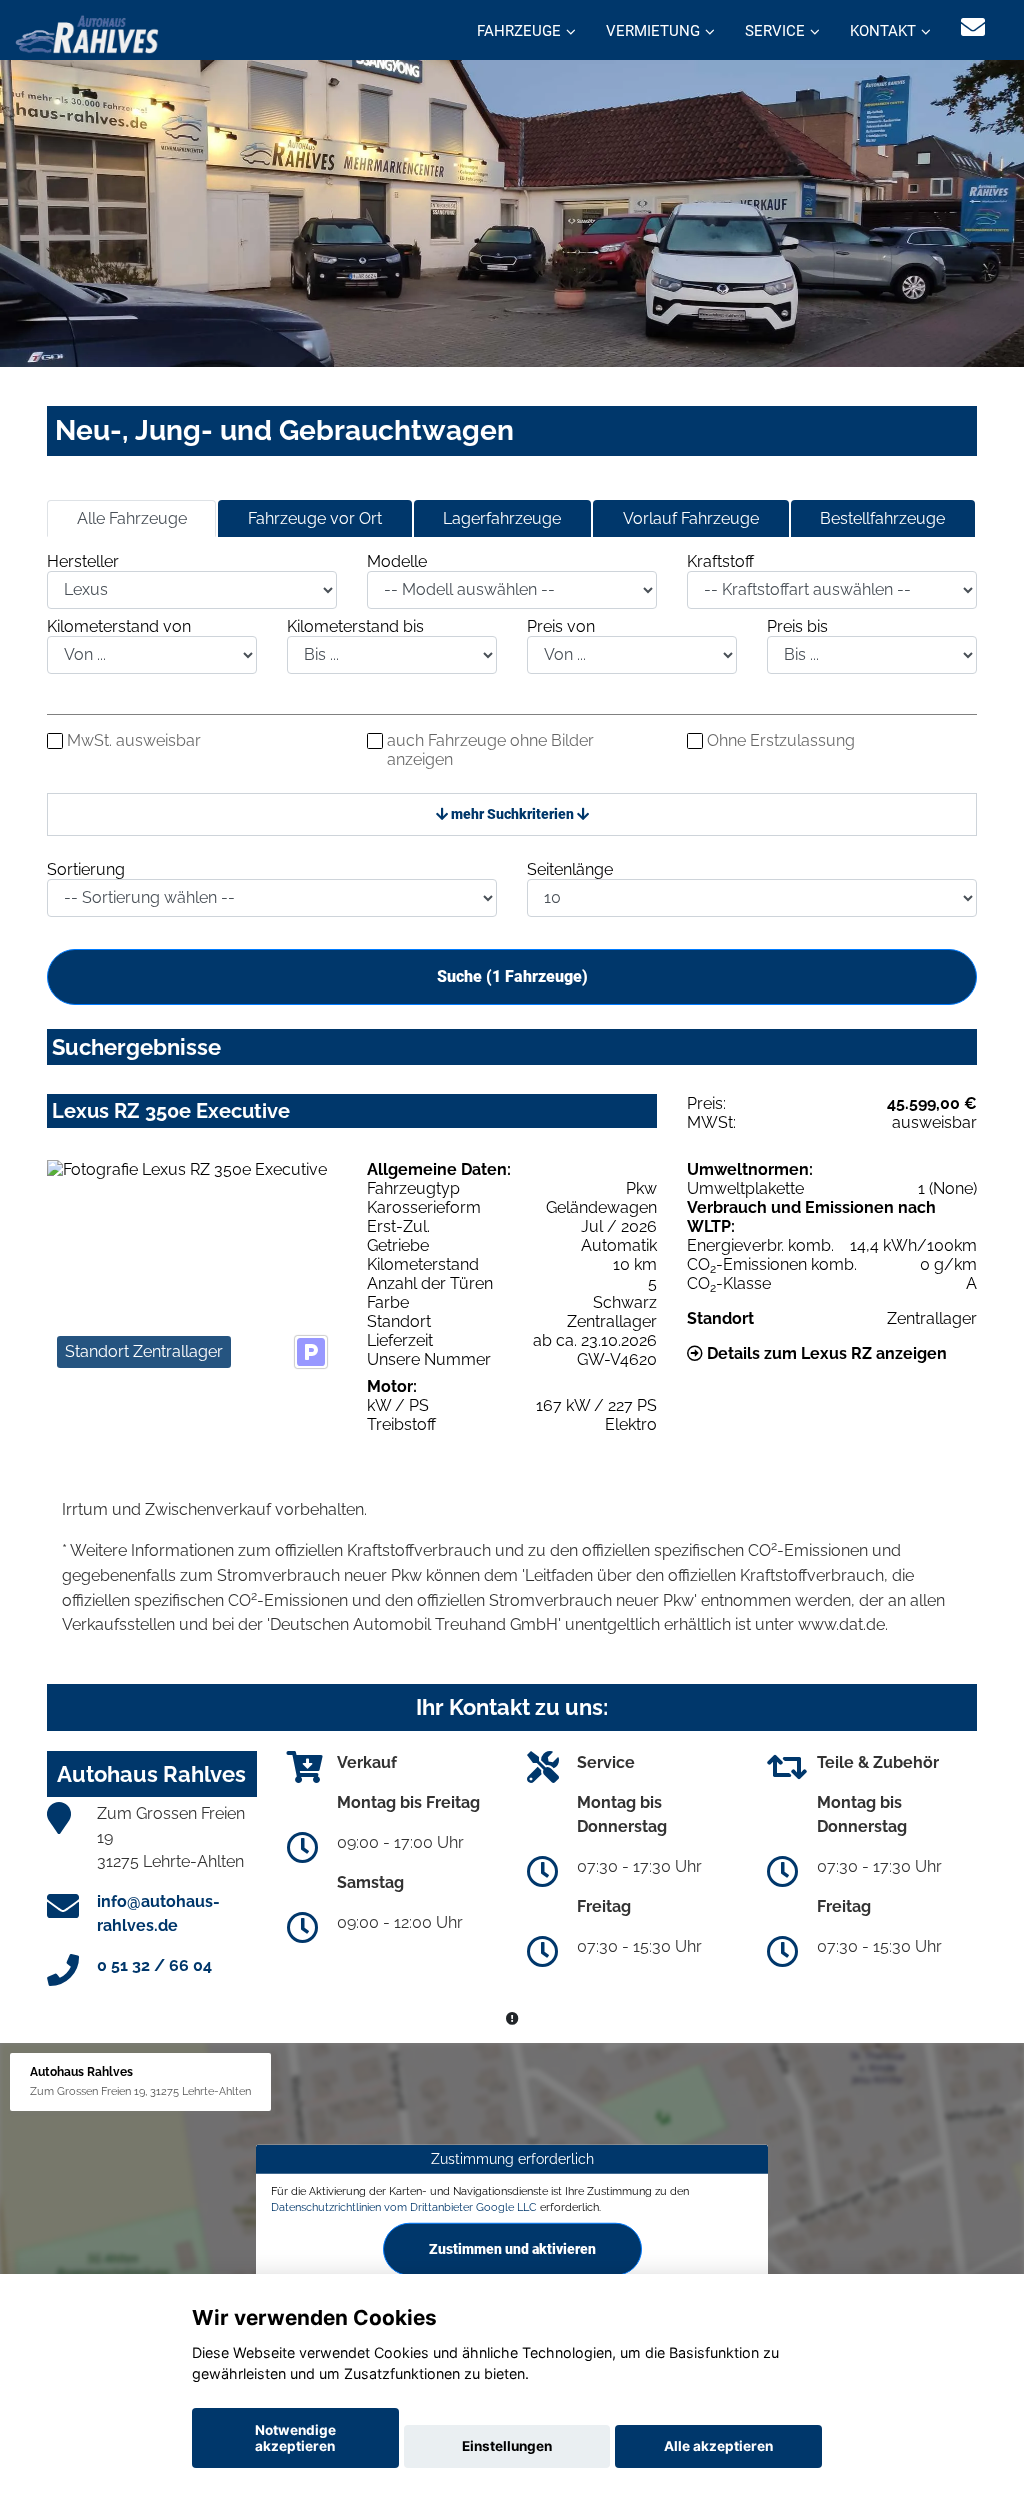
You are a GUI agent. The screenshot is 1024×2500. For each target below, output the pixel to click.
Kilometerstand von (119, 626)
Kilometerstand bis (355, 626)
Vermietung (653, 31)
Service (775, 31)
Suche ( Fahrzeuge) (512, 976)
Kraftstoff (720, 561)
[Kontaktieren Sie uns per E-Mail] (973, 27)
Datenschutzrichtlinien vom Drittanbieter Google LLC (404, 2206)
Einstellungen (507, 2446)
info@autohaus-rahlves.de (158, 1913)
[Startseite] (87, 32)
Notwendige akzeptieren (295, 2438)
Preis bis (797, 626)
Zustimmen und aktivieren (512, 2249)
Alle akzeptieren (718, 2446)
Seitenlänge (570, 869)
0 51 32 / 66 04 (154, 1965)
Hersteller (83, 561)
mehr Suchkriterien (512, 814)
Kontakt (883, 31)
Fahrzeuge (519, 31)
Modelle (397, 561)
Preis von (561, 626)
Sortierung (86, 869)
